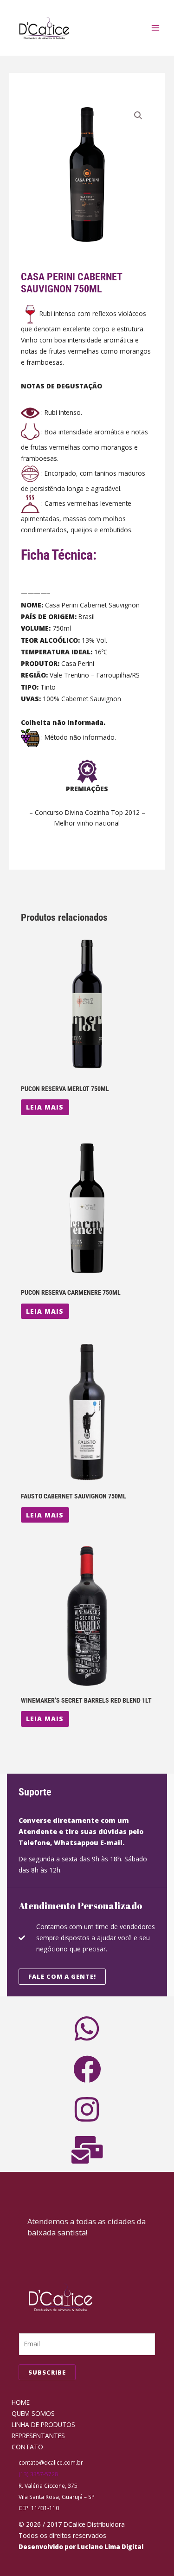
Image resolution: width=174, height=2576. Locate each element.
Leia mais (45, 1107)
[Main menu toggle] (156, 28)
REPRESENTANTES (38, 2436)
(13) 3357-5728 (38, 2474)
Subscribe (47, 2372)
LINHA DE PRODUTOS (43, 2424)
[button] (138, 116)
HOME (21, 2402)
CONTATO (27, 2447)
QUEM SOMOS (33, 2413)
